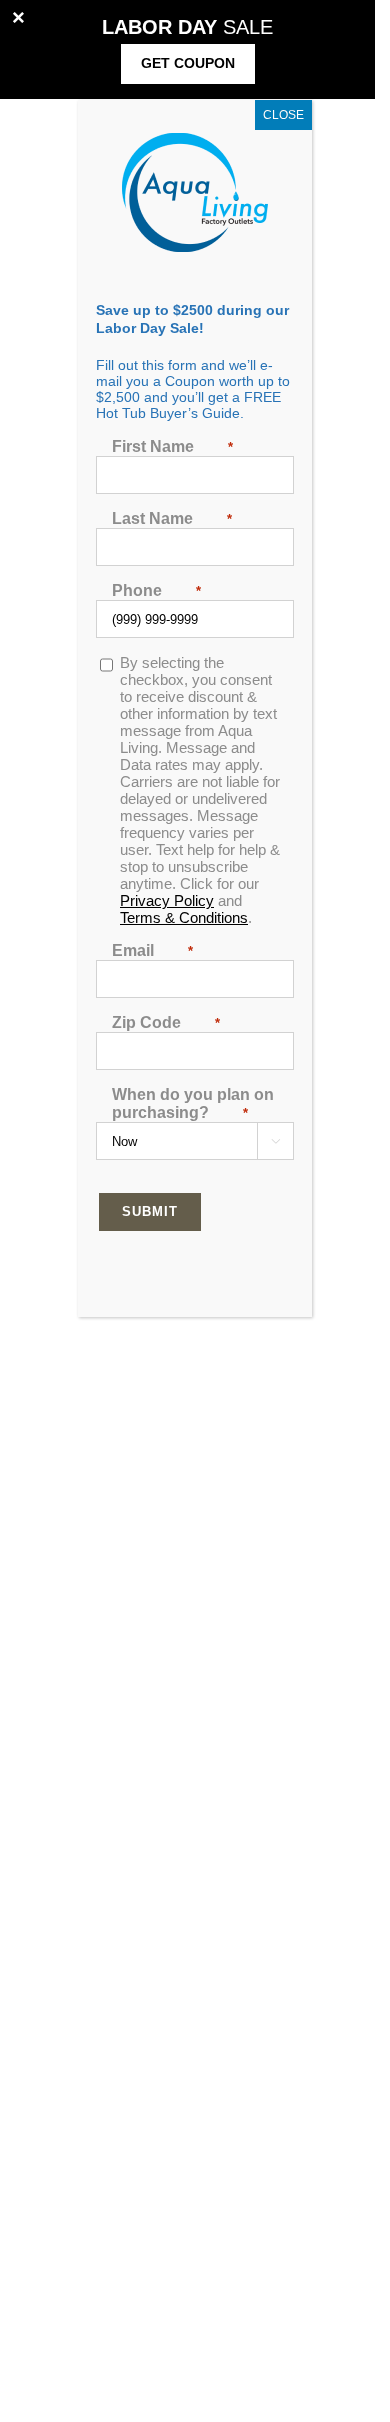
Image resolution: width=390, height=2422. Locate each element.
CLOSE (283, 115)
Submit (150, 1211)
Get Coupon (188, 63)
